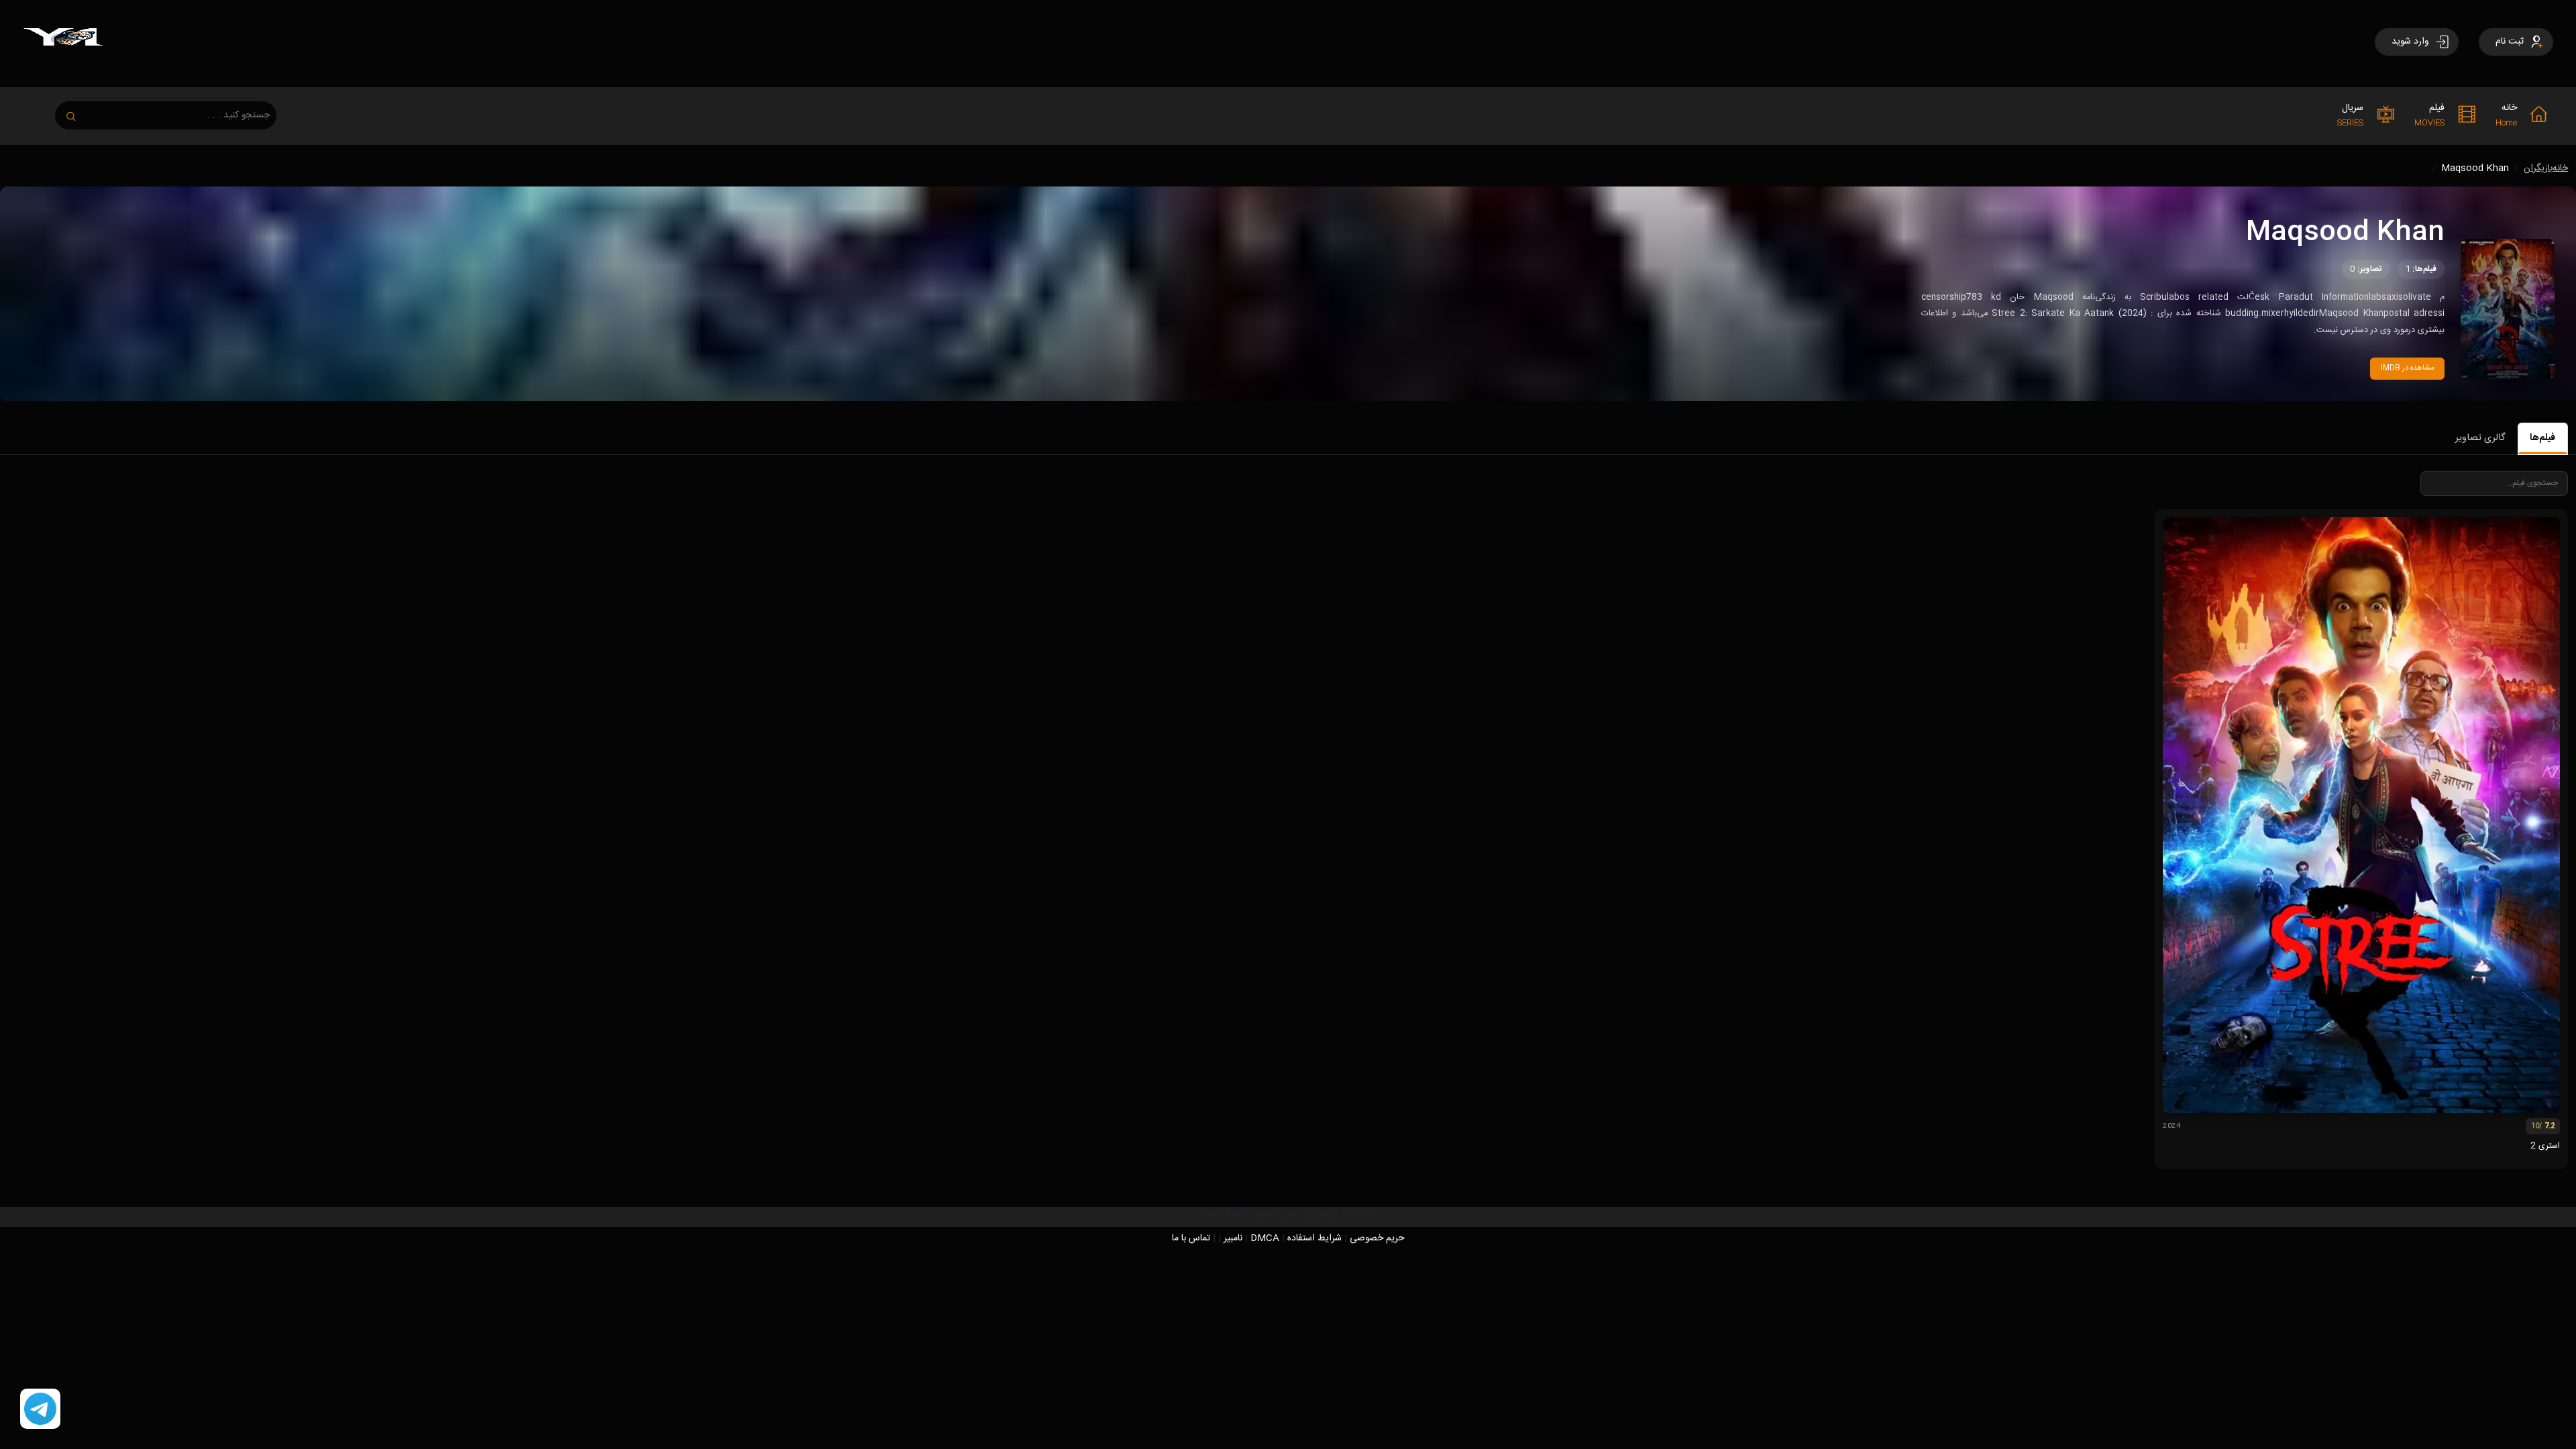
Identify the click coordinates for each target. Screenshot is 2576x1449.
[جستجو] (78, 112)
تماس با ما (1191, 1238)
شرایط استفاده (1314, 1238)
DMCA (1265, 1238)
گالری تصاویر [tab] (2480, 438)
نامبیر (1233, 1238)
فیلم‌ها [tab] (2542, 438)
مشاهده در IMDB (2408, 368)
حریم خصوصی (1377, 1238)
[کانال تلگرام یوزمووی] (40, 1409)
